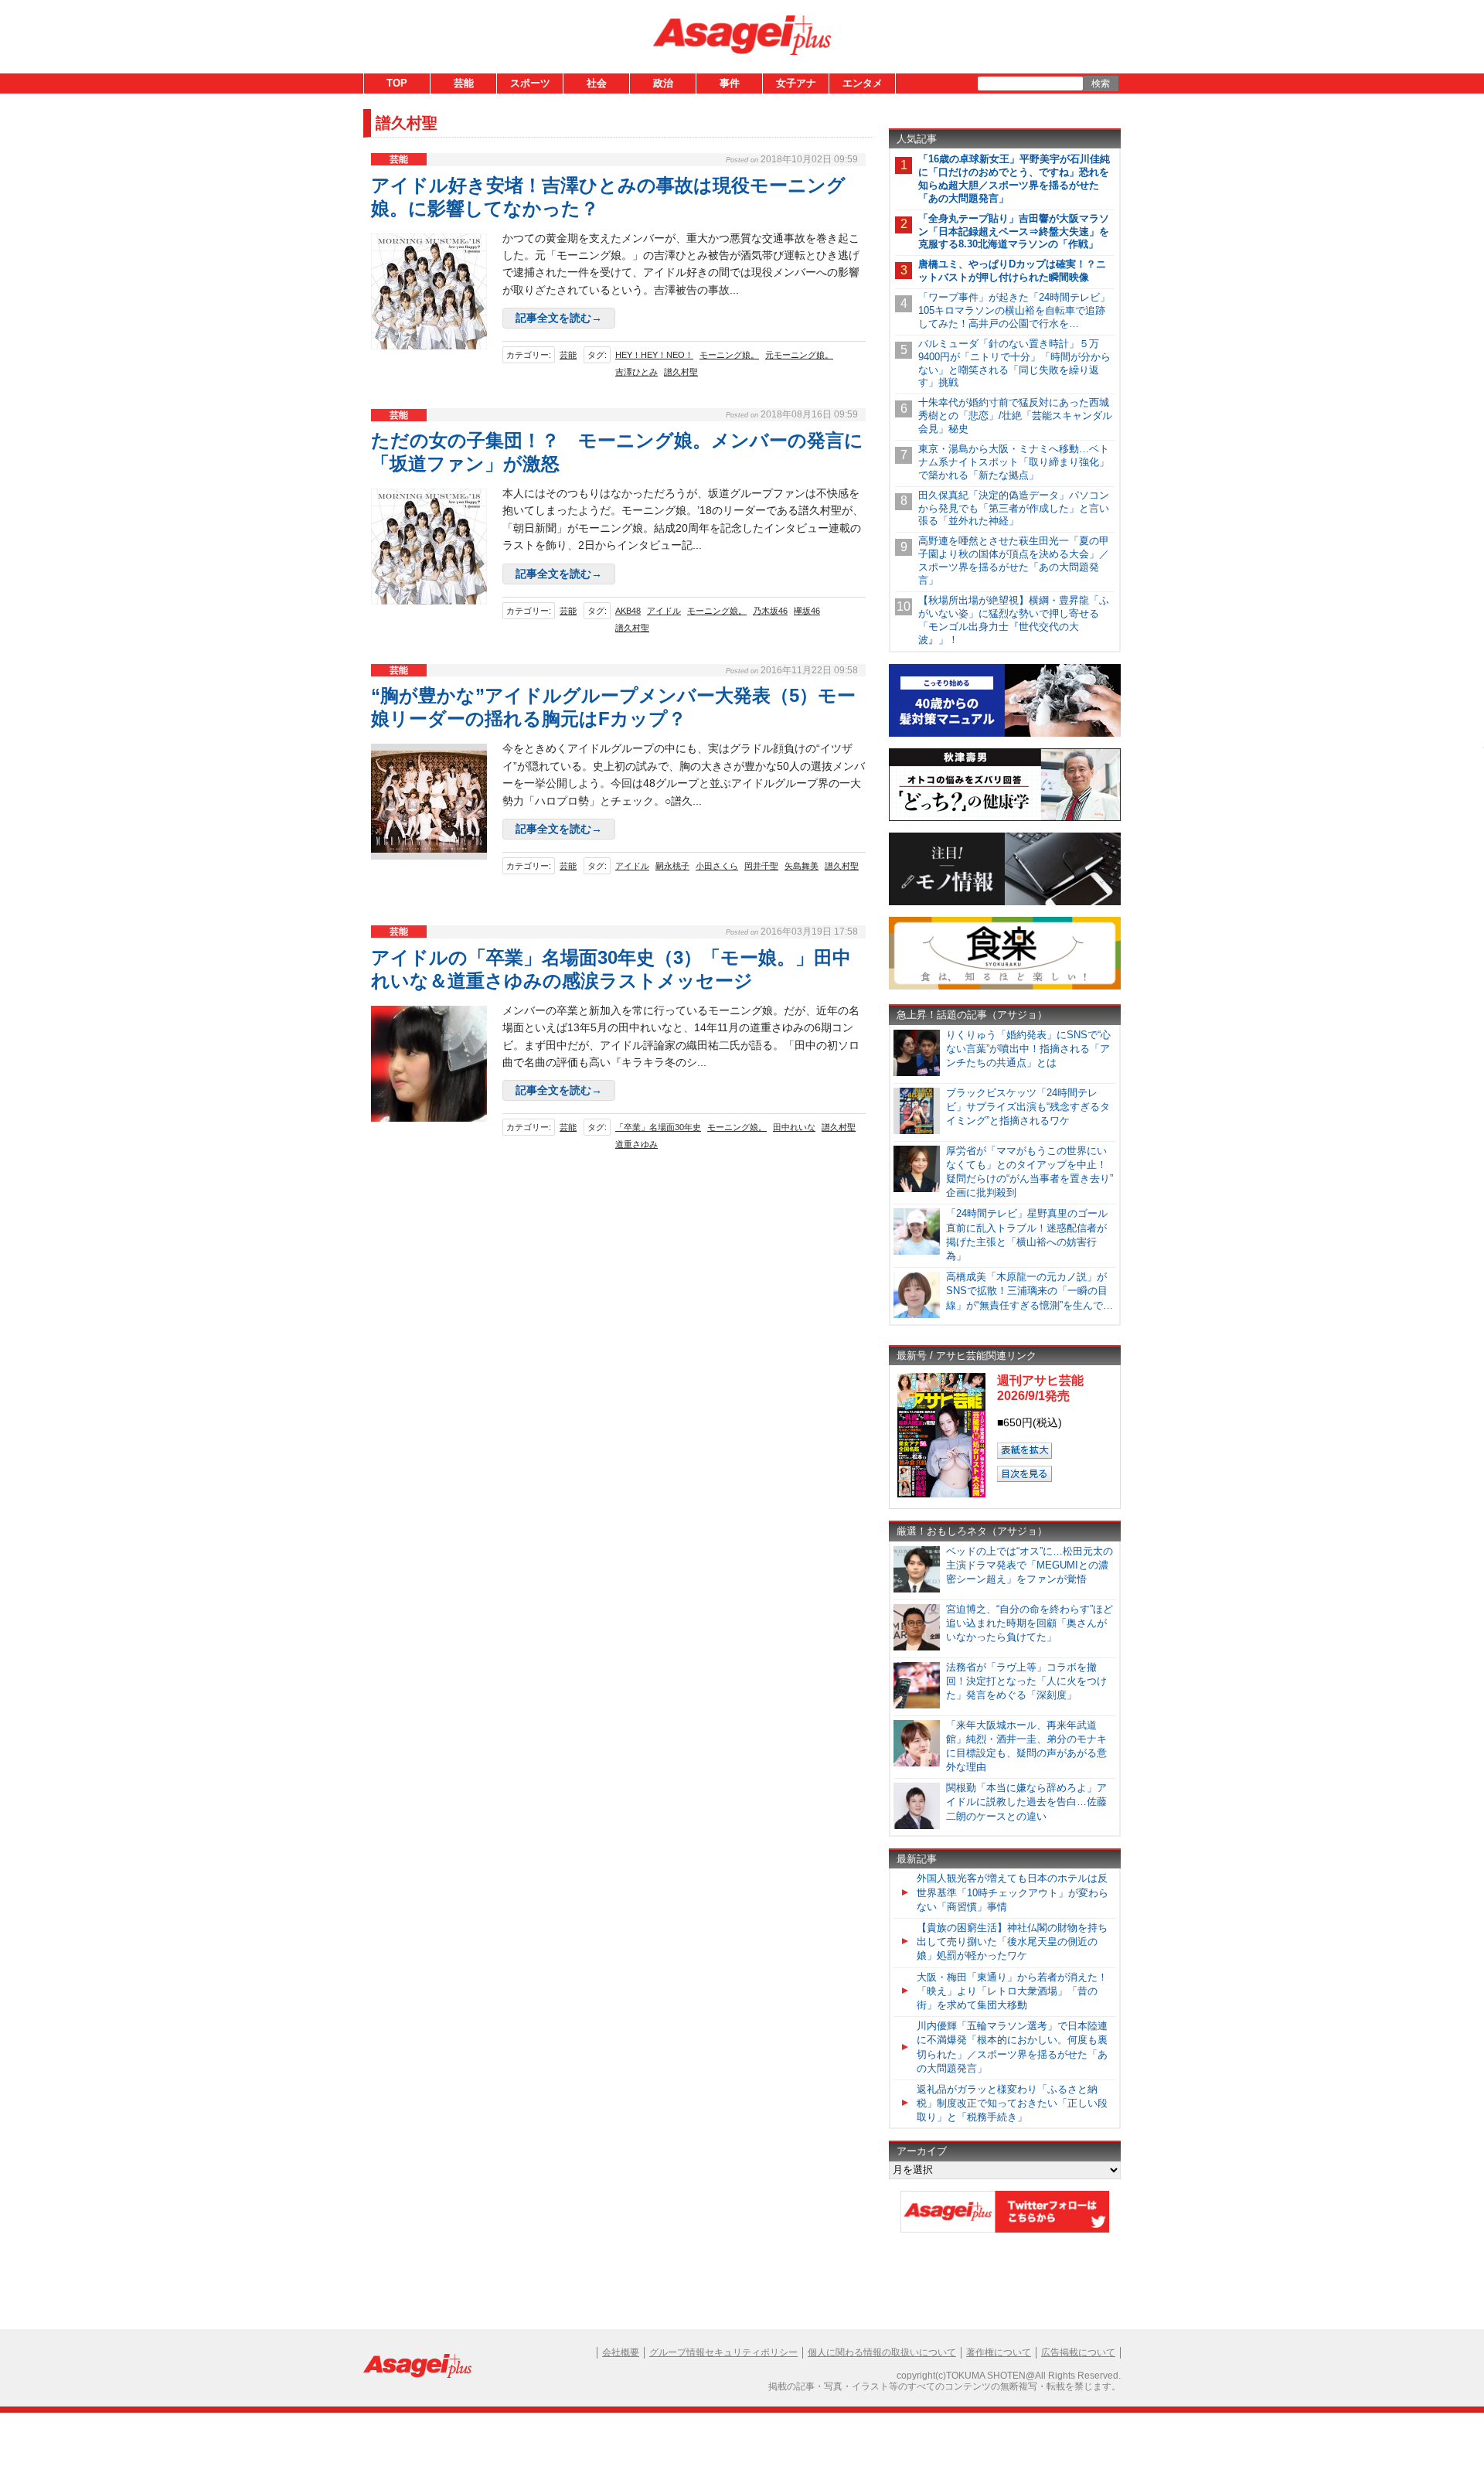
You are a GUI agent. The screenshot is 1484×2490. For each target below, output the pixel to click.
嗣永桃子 (672, 866)
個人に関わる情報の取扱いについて (882, 2352)
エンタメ (863, 83)
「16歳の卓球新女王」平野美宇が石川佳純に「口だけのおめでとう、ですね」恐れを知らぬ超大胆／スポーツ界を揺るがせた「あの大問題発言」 (1014, 179)
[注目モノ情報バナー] (1005, 903)
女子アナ (796, 83)
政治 (663, 83)
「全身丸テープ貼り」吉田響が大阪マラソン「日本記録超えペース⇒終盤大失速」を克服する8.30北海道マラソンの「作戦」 (1014, 232)
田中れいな (794, 1127)
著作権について (999, 2352)
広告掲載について (1078, 2352)
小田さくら (717, 866)
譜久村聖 (681, 372)
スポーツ (530, 83)
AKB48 (628, 611)
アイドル (664, 611)
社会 (597, 83)
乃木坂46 (770, 611)
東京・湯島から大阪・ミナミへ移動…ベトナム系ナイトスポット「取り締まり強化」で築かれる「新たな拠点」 (1014, 462)
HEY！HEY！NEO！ (654, 355)
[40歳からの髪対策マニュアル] (1005, 734)
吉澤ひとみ (636, 372)
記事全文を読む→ (559, 318)
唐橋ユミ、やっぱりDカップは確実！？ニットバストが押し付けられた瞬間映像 (1012, 271)
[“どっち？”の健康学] (1005, 818)
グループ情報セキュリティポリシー (723, 2352)
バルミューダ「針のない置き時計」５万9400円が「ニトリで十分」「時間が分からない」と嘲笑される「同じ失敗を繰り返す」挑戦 (1014, 363)
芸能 (464, 83)
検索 (1101, 83)
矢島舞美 (802, 866)
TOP (397, 83)
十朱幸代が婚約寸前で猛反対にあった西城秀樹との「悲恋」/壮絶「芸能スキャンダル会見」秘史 (1015, 416)
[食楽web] (1005, 987)
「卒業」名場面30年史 (658, 1127)
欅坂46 (807, 611)
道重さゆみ (636, 1144)
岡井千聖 (761, 866)
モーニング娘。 (729, 355)
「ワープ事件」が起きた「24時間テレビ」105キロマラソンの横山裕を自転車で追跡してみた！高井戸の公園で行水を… (1014, 310)
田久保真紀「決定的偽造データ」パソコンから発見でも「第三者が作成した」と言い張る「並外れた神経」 (1014, 508)
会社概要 (621, 2352)
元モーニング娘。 (799, 355)
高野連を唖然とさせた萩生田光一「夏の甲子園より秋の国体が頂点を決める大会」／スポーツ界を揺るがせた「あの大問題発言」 (1014, 560)
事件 (730, 83)
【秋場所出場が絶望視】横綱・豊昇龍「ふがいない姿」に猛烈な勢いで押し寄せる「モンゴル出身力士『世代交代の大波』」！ (1014, 620)
